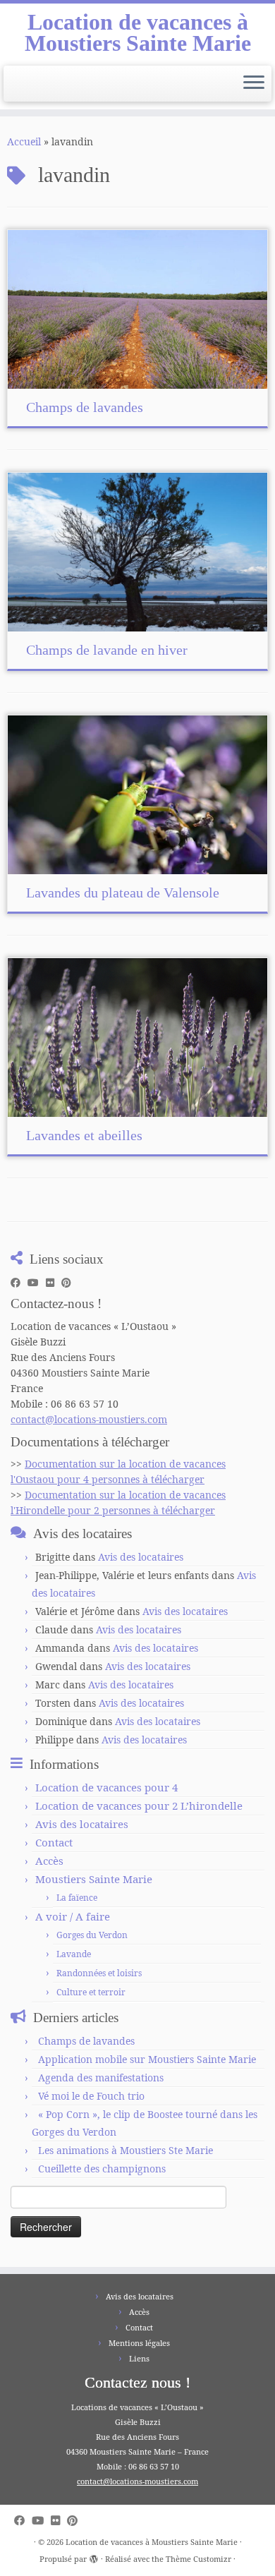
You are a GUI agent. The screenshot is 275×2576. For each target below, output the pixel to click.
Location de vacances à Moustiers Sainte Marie (138, 33)
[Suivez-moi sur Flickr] (54, 1283)
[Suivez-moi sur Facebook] (19, 1283)
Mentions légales (139, 2343)
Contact (54, 1842)
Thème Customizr (198, 2559)
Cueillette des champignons (102, 2169)
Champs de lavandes (85, 407)
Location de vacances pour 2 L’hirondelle (139, 1806)
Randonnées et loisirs (99, 1973)
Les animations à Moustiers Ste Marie (126, 2150)
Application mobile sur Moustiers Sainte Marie (147, 2059)
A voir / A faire (73, 1916)
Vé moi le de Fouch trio (91, 2096)
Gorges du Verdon (92, 1935)
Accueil (24, 141)
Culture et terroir (91, 1992)
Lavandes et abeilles (84, 1135)
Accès (49, 1861)
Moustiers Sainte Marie (94, 1879)
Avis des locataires (141, 1557)
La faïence (77, 1898)
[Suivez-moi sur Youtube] (37, 1283)
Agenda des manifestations (101, 2078)
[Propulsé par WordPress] (94, 2556)
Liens (139, 2358)
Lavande (74, 1954)
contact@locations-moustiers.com (89, 1419)
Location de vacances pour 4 (106, 1787)
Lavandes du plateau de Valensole (123, 893)
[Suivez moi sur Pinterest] (70, 1283)
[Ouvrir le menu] (254, 84)
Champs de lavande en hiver (107, 650)
